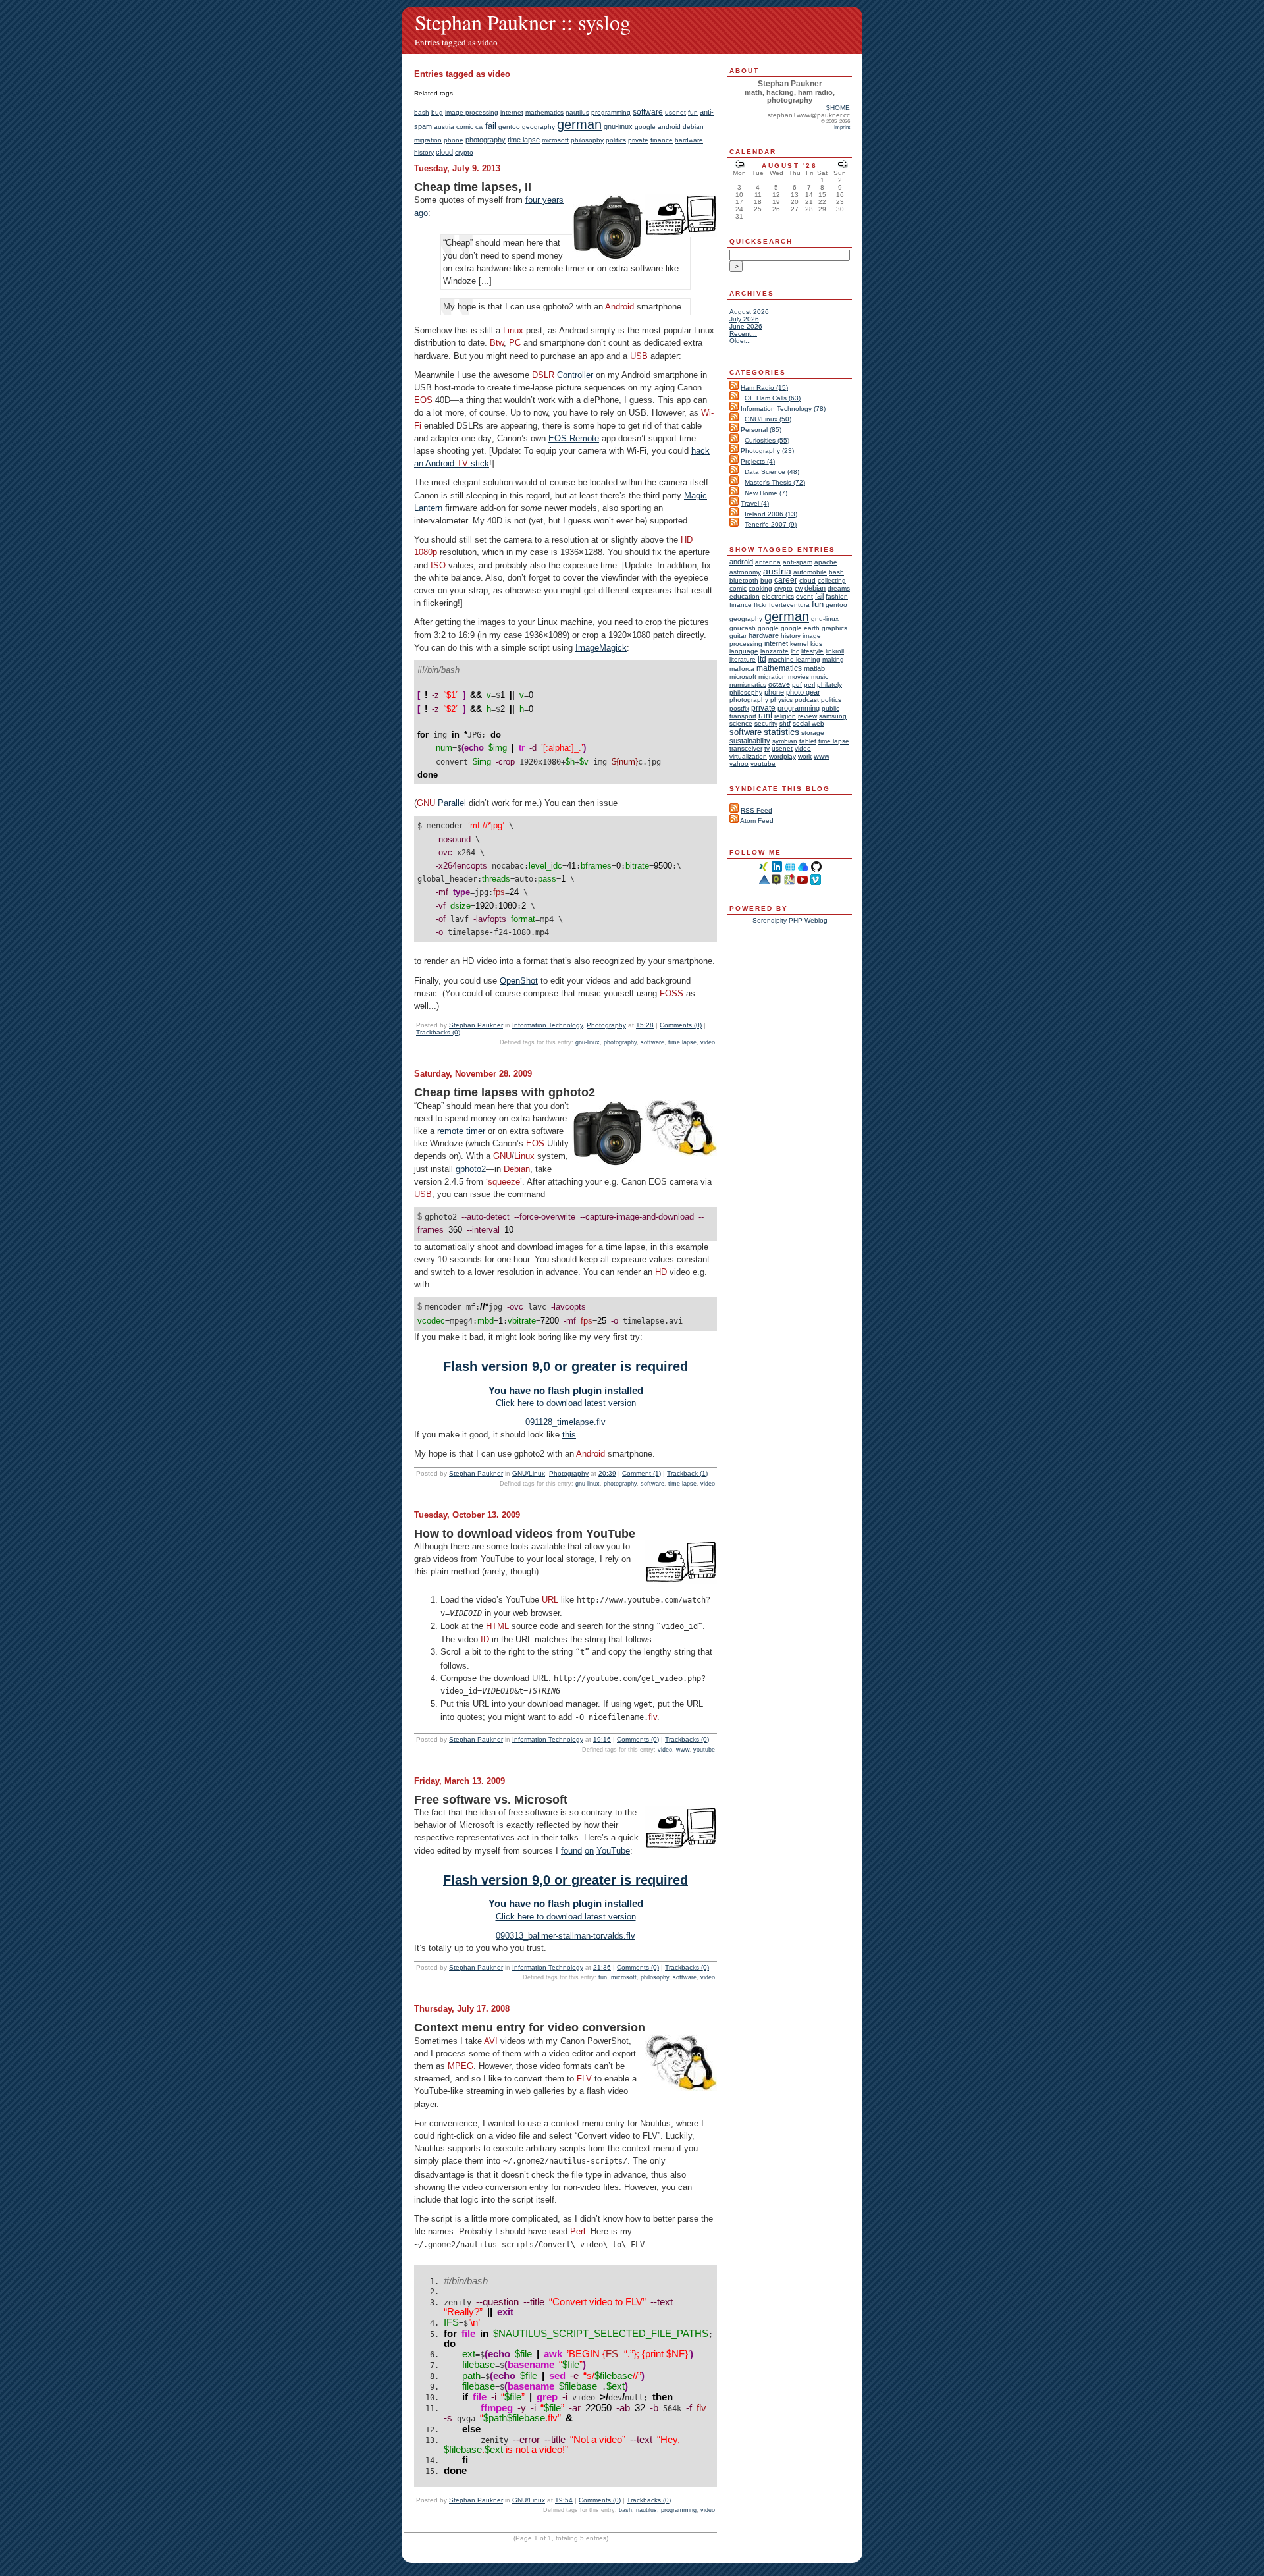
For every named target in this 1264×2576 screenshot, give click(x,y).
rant (765, 716)
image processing (472, 112)
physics (781, 700)
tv (767, 748)
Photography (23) (767, 451)
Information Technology (547, 1025)
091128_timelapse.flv (566, 1422)
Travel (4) (755, 503)
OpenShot (519, 981)
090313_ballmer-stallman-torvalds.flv (566, 1936)
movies (799, 677)
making (833, 659)
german (579, 124)
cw (479, 127)
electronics (778, 596)
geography (539, 127)
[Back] (739, 166)
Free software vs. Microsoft (491, 1800)
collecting (832, 580)
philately (829, 684)
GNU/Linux (529, 1473)
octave (779, 684)
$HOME (838, 108)
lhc (795, 651)
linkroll (835, 651)
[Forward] (843, 166)
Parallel (441, 803)
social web (808, 723)
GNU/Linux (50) (768, 419)
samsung (833, 716)
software (648, 112)
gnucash (743, 628)
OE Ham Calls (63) (773, 398)
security (766, 723)
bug (437, 112)
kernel (799, 644)
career (786, 580)
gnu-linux (618, 126)
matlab (814, 668)
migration (428, 140)
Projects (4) (758, 461)
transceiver (746, 748)
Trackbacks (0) (438, 1032)
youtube (704, 1750)
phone (454, 140)
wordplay (782, 756)
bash (422, 112)
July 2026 (744, 319)
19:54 (564, 2500)
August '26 (789, 166)
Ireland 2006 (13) (771, 514)
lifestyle (812, 651)
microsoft (555, 140)
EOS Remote (574, 438)
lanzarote (775, 651)
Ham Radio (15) (764, 388)
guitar (738, 636)
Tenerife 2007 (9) (771, 524)
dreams (839, 588)
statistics (781, 732)
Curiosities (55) (767, 440)
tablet (808, 741)
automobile (810, 572)
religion (785, 716)
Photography (606, 1025)
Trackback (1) (687, 1473)
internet (512, 112)
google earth (800, 628)
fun (693, 112)
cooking (760, 588)
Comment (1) (642, 1473)
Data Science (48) (772, 472)
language (744, 651)
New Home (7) (766, 493)
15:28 (645, 1025)
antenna (768, 562)
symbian (785, 741)
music (820, 677)
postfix (739, 708)
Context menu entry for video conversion (530, 2027)
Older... (740, 341)
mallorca (742, 669)
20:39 (607, 1473)
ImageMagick (601, 648)
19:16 (602, 1739)
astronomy (745, 572)
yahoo (739, 764)
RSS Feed (756, 810)
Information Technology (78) (783, 409)
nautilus (577, 112)
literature (743, 659)
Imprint (842, 127)
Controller (563, 375)
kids (816, 644)
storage (813, 733)
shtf (785, 723)
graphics (834, 628)
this (569, 1435)
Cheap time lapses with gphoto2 (505, 1092)
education (745, 596)
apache (826, 562)
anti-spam (798, 562)
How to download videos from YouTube (525, 1534)
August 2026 (749, 312)
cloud (444, 152)
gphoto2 (471, 1169)
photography (486, 140)
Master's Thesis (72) (775, 482)
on (589, 1851)
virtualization (748, 756)
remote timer (461, 1131)
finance (662, 140)
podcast (807, 700)
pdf (797, 684)
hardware (689, 140)
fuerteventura (789, 605)
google (645, 127)
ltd (762, 659)
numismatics (748, 684)
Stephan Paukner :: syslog (523, 22)
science (741, 723)
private (638, 140)
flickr (760, 605)
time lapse (524, 140)
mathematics (544, 112)
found (571, 1851)
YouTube (613, 1851)
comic (465, 127)
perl (809, 684)
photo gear (803, 692)
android (669, 127)
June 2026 (746, 326)
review (807, 716)
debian (693, 127)
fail (491, 126)
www (683, 1750)
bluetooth (744, 580)
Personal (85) (761, 430)
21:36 (602, 1967)
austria (444, 127)
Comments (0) (681, 1025)
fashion (837, 596)
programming (611, 112)
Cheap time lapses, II (473, 187)
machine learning (794, 659)
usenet (675, 112)
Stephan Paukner (476, 1025)
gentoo (509, 127)
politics (616, 140)
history (424, 152)
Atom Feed (757, 821)
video (708, 1042)
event (804, 596)
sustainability (750, 741)
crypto (464, 152)
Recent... (743, 334)
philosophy (587, 140)
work (805, 756)
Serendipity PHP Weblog (790, 920)
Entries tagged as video (456, 42)
